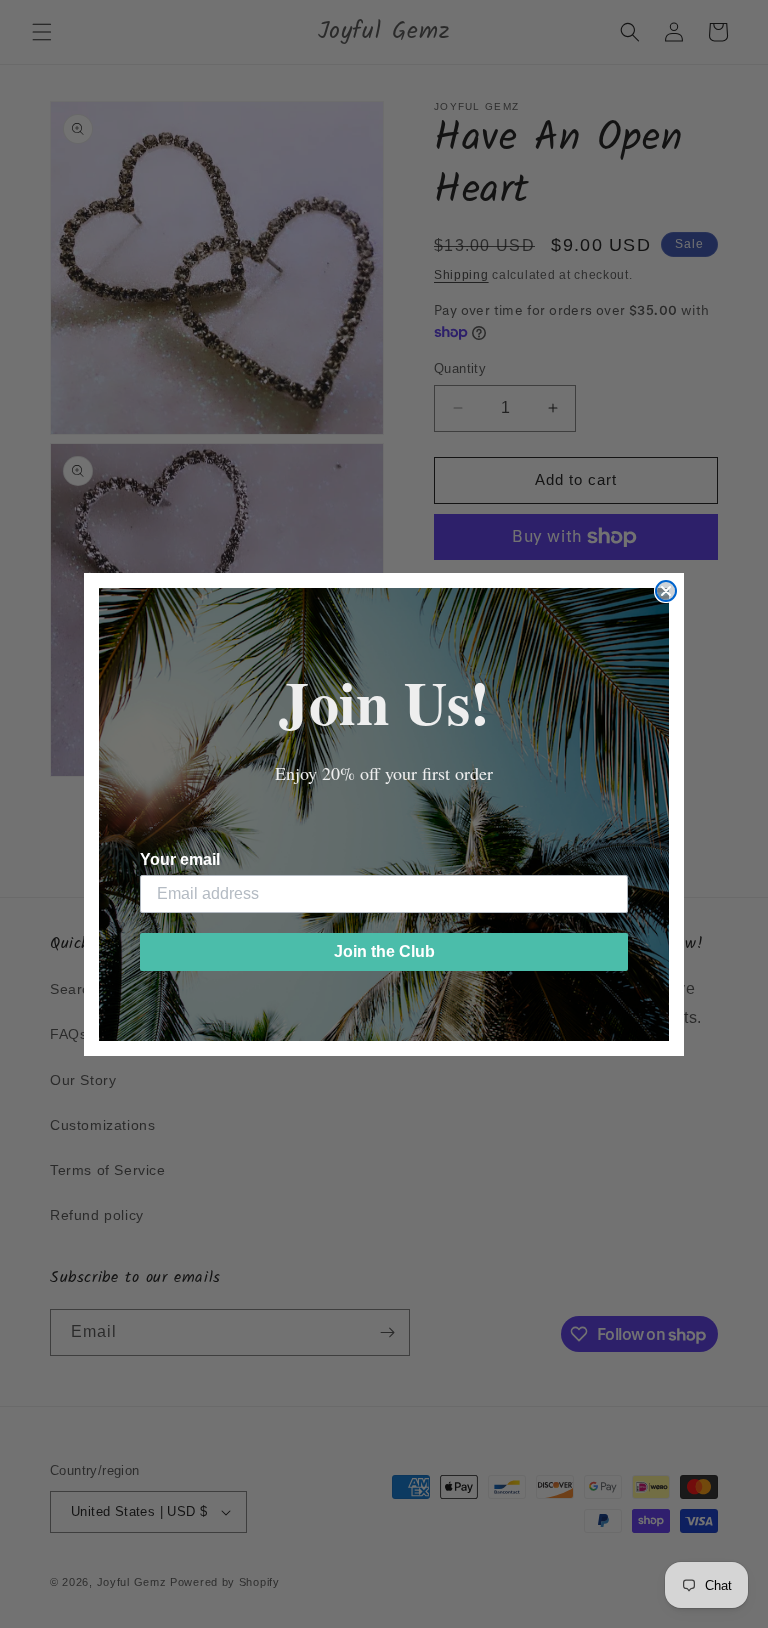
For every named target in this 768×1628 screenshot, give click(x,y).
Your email (180, 859)
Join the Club (384, 951)
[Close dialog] (666, 591)
